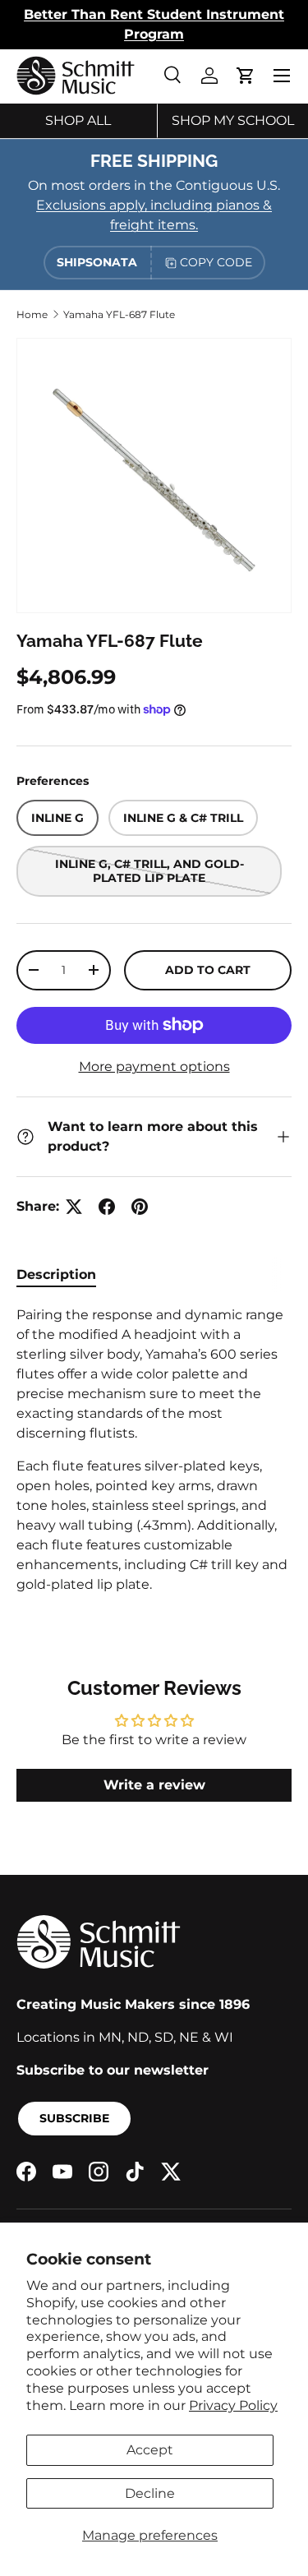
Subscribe (74, 2118)
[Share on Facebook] (107, 1207)
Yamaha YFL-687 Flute (119, 314)
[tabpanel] (154, 1450)
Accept (150, 2450)
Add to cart (208, 970)
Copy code (216, 262)
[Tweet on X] (74, 1207)
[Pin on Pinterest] (140, 1207)
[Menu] (282, 76)
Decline (150, 2493)
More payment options (154, 1066)
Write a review (154, 1785)
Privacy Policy (233, 2405)
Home (32, 314)
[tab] (56, 1274)
